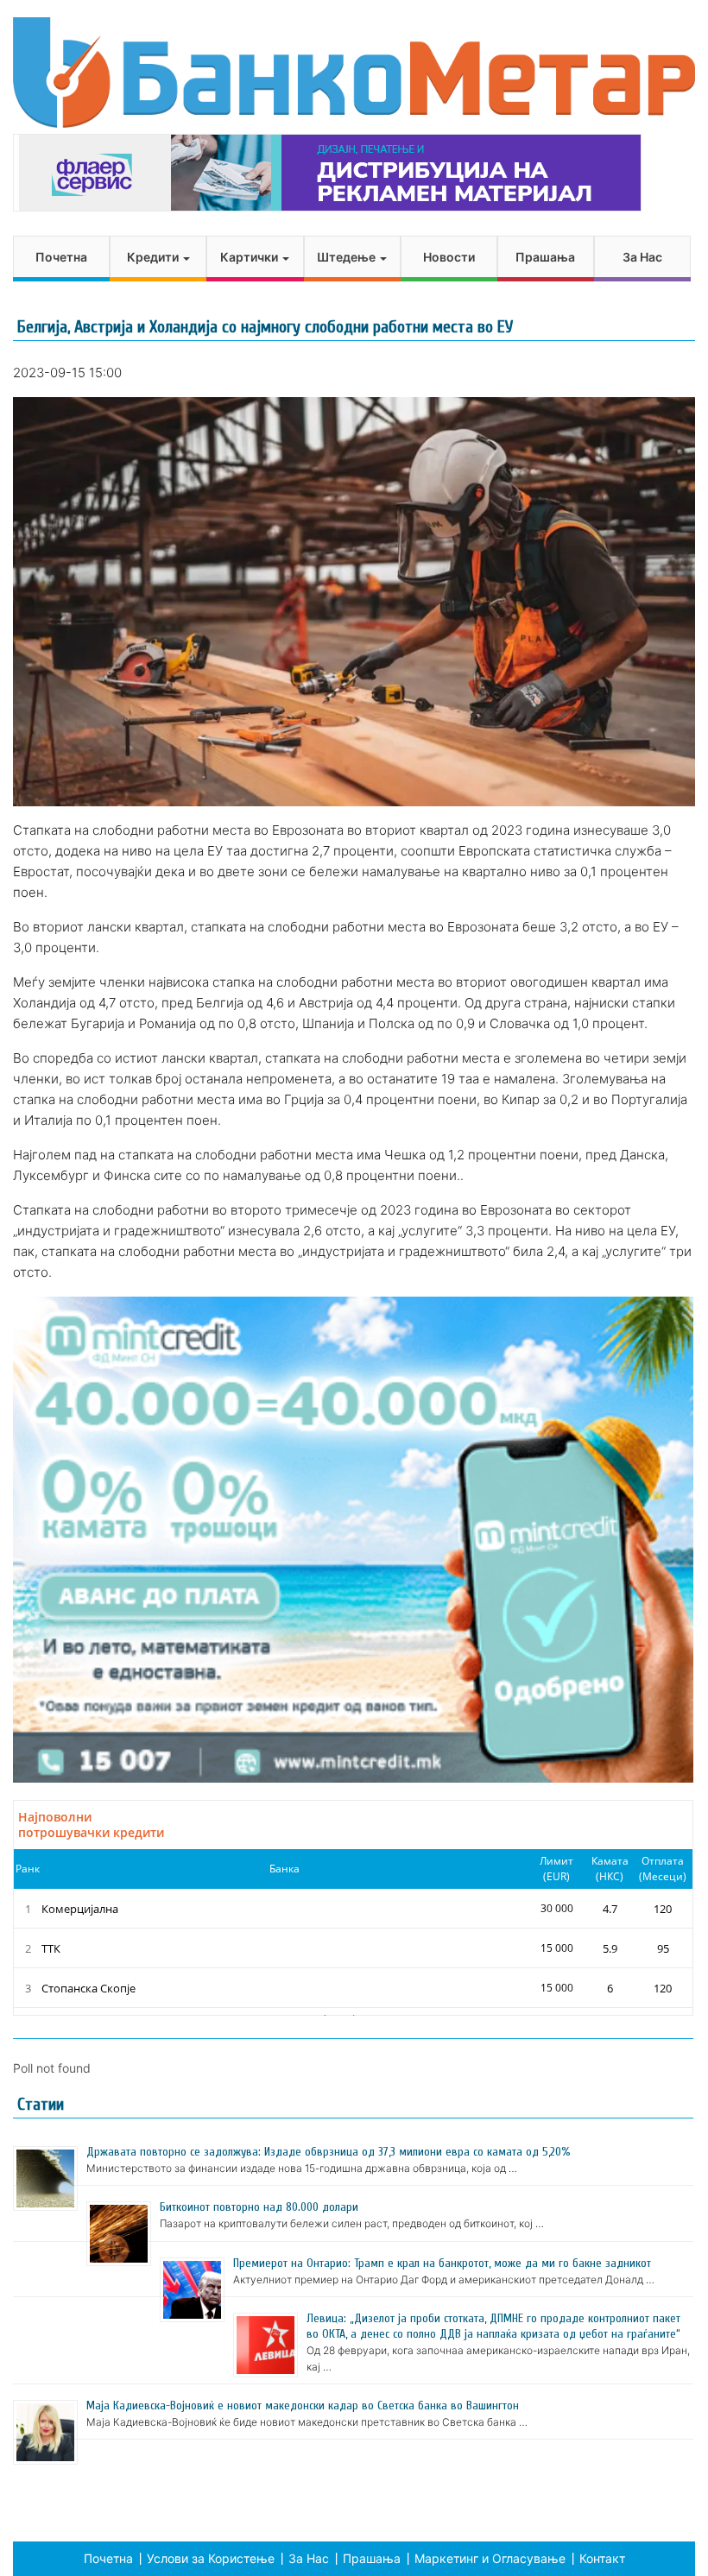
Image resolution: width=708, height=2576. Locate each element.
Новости (449, 257)
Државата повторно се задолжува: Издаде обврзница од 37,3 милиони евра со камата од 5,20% (329, 2152)
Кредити (154, 257)
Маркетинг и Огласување (490, 2558)
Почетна (61, 257)
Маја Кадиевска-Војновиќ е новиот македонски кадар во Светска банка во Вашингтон (303, 2406)
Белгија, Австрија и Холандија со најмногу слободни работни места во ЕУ (265, 327)
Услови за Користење (211, 2558)
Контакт (602, 2558)
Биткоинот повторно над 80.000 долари (259, 2207)
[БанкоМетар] (354, 73)
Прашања (545, 257)
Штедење (348, 257)
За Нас (642, 257)
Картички (250, 257)
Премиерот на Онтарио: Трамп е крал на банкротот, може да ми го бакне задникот (442, 2263)
